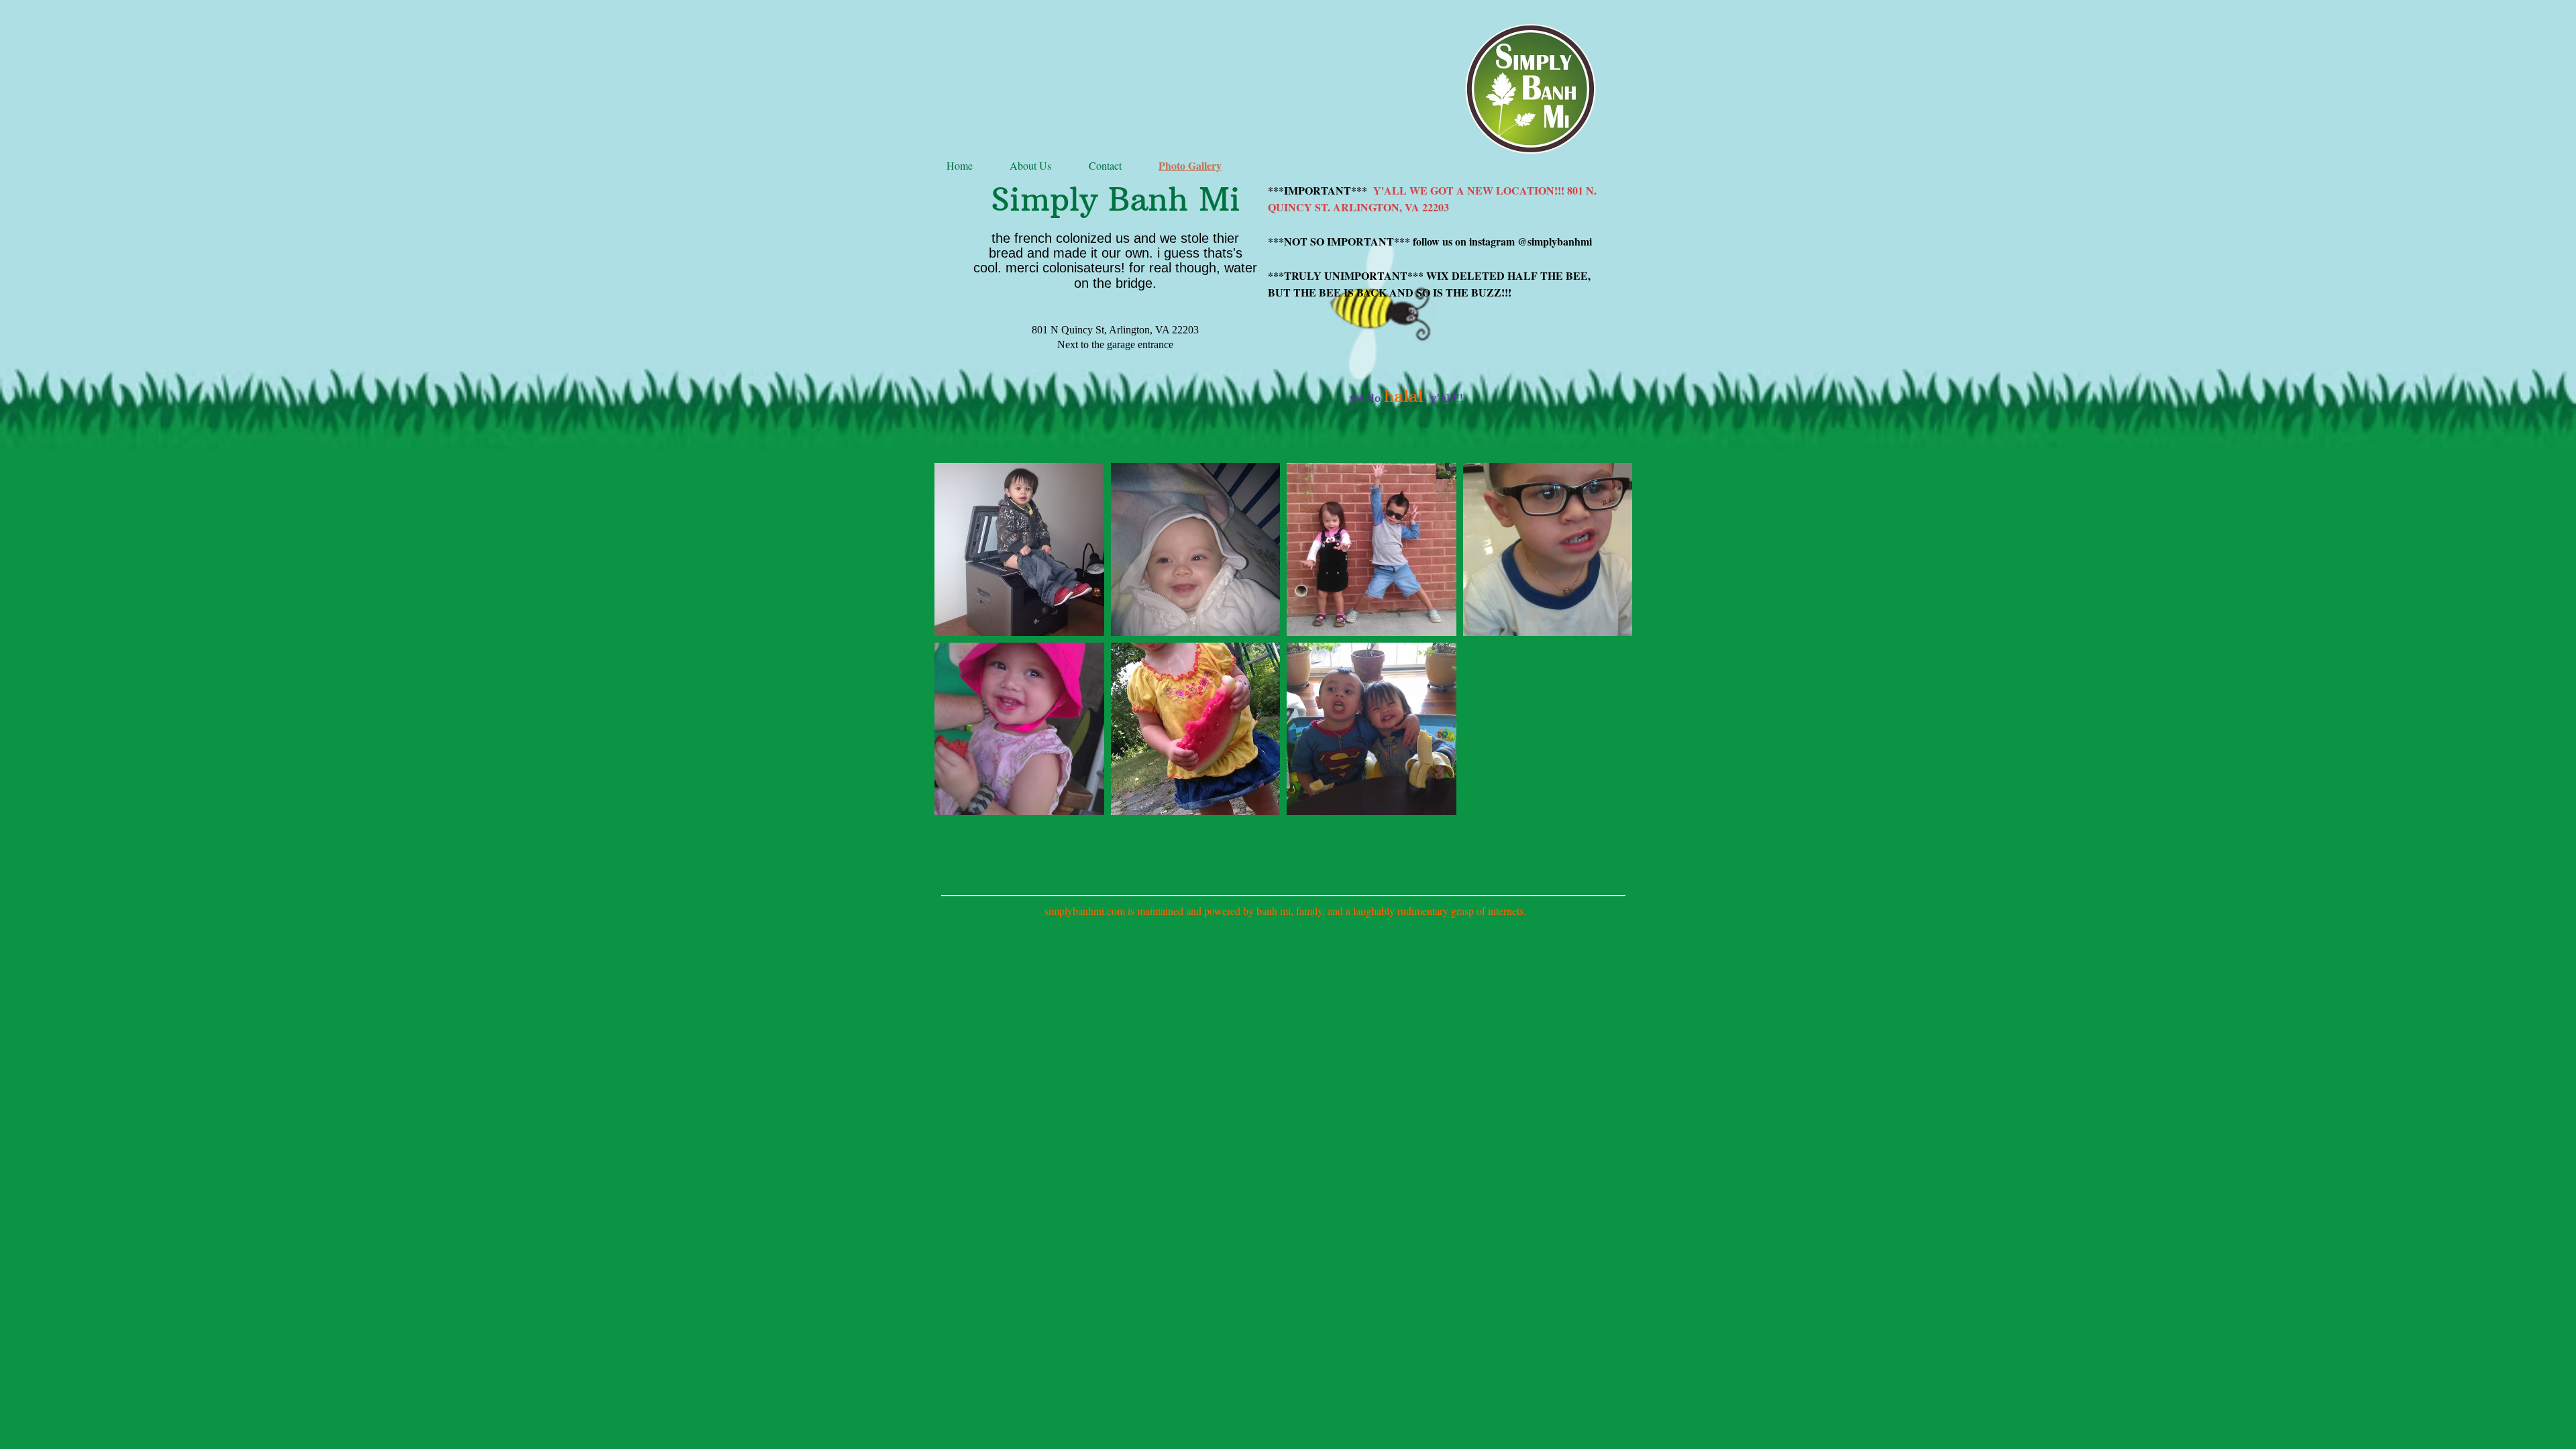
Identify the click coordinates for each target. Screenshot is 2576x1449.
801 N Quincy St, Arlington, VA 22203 (1115, 330)
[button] (1548, 549)
